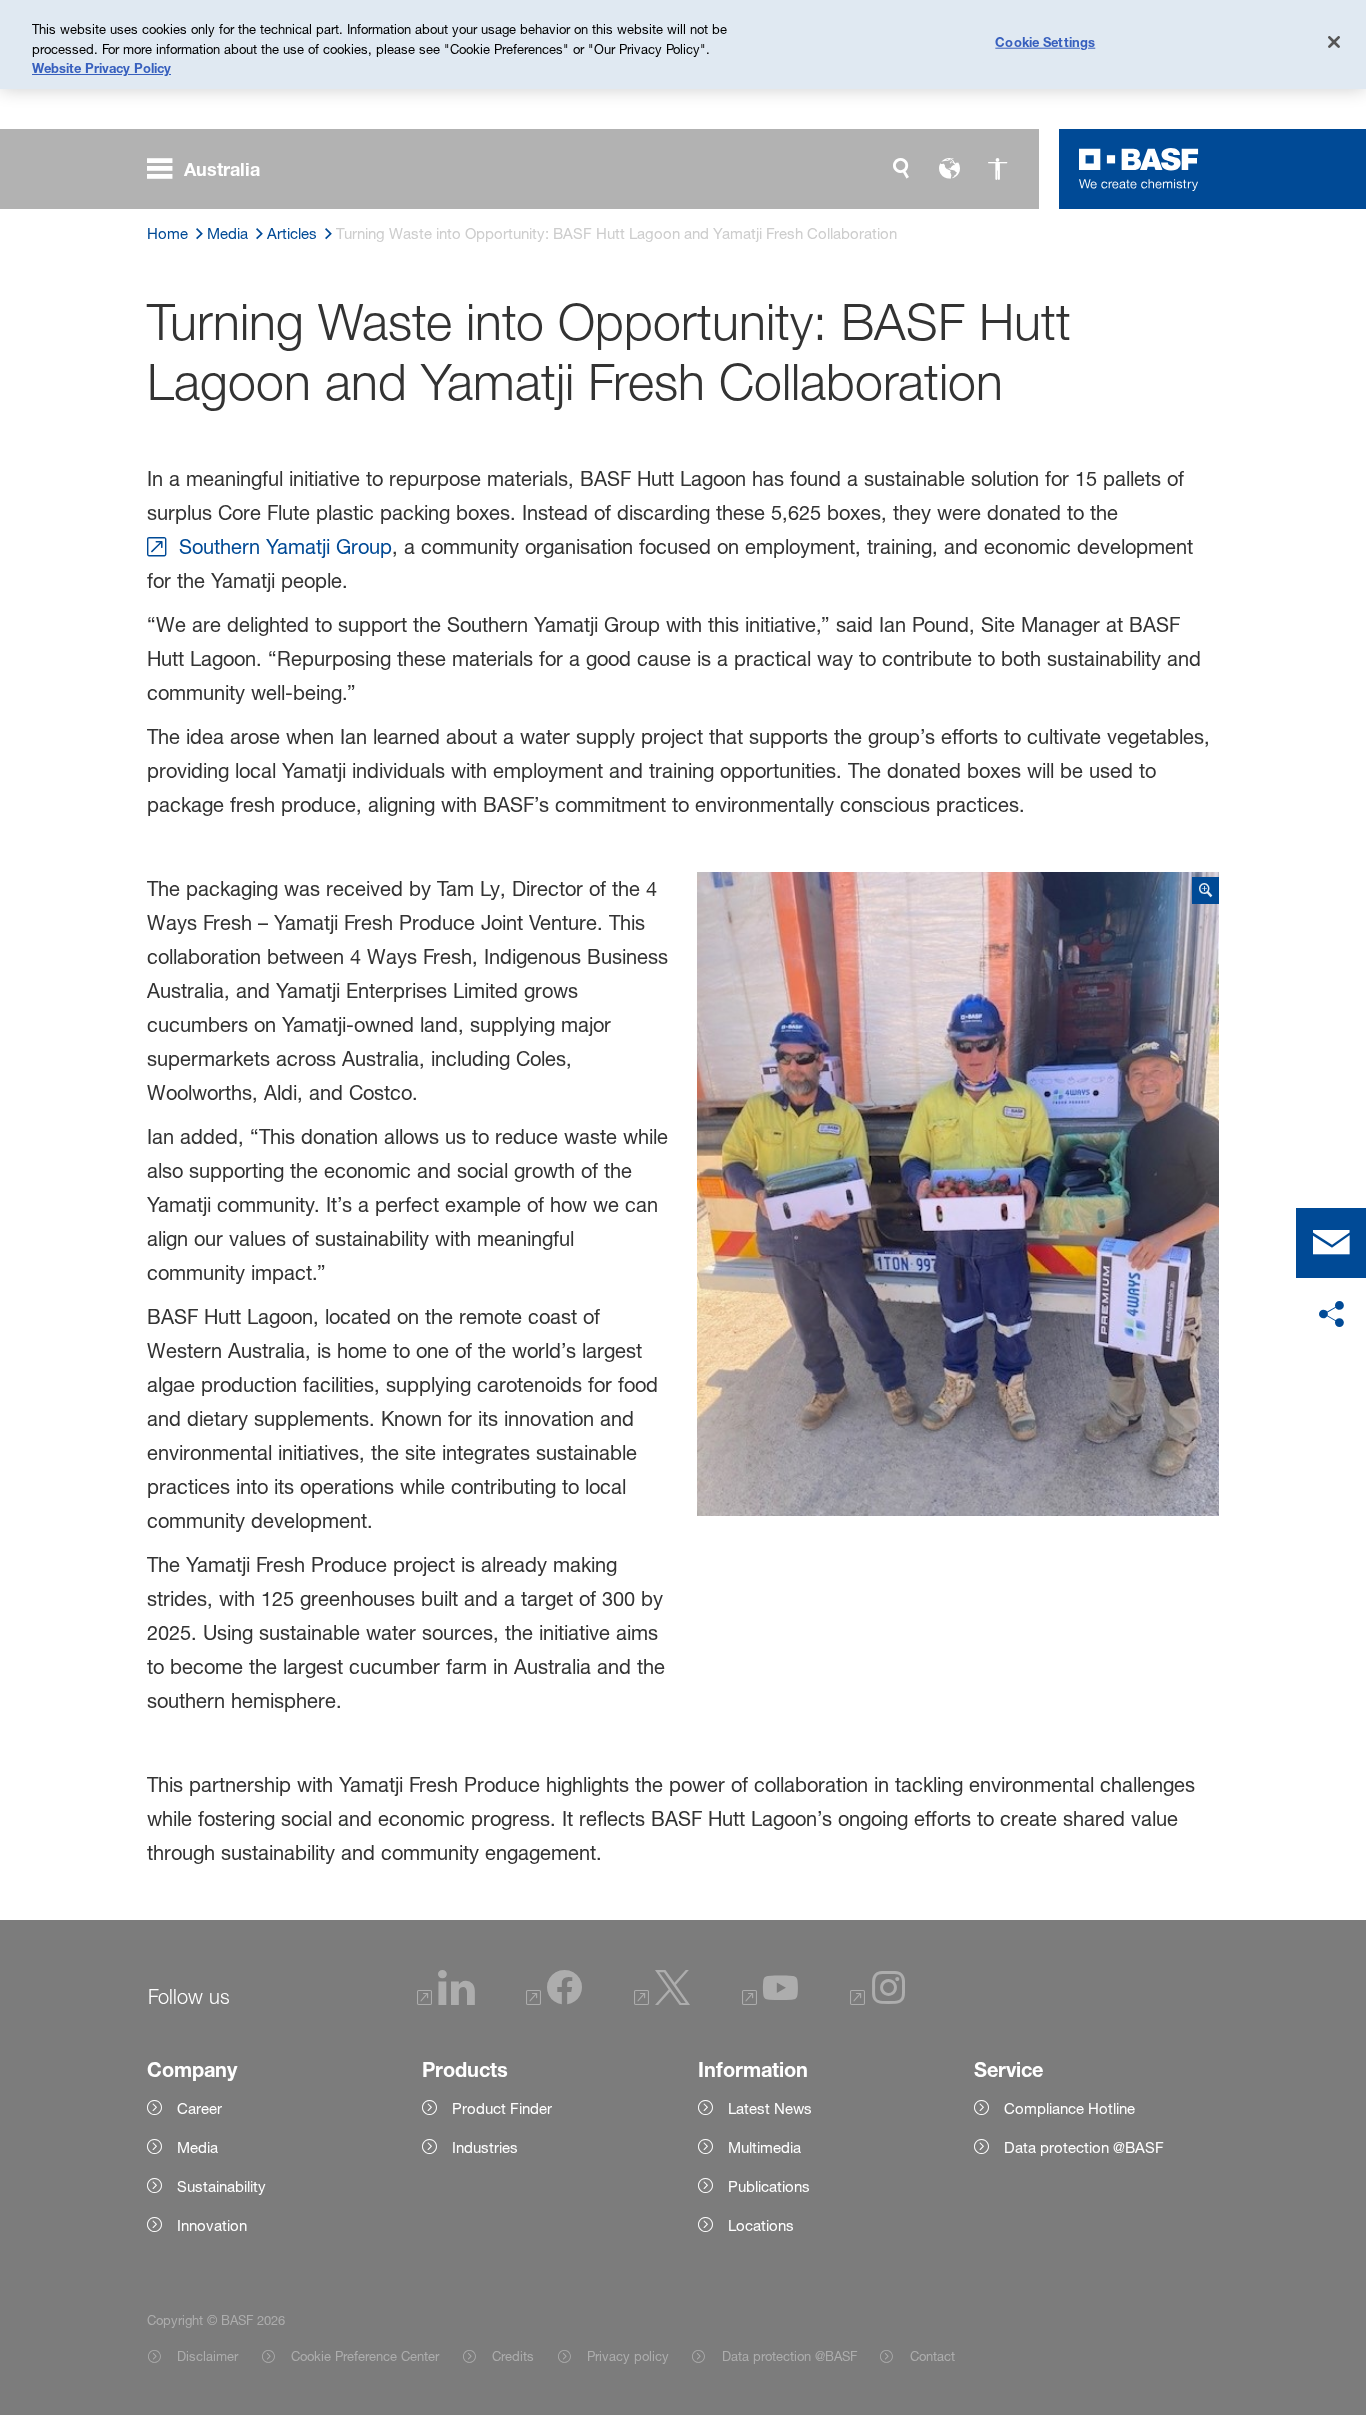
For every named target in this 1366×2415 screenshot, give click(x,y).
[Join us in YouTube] (770, 1999)
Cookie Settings (1045, 42)
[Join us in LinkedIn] (446, 1999)
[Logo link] (1139, 169)
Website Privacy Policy (101, 68)
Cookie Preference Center (365, 2356)
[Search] (901, 169)
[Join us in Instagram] (878, 1999)
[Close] (1334, 42)
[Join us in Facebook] (554, 1999)
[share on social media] (1331, 1315)
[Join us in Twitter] (662, 1999)
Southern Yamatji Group (285, 547)
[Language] (949, 169)
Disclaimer (207, 2356)
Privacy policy (628, 2356)
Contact (932, 2356)
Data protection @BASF (789, 2356)
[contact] (1331, 1243)
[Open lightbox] (958, 1194)
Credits (513, 2356)
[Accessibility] (997, 169)
